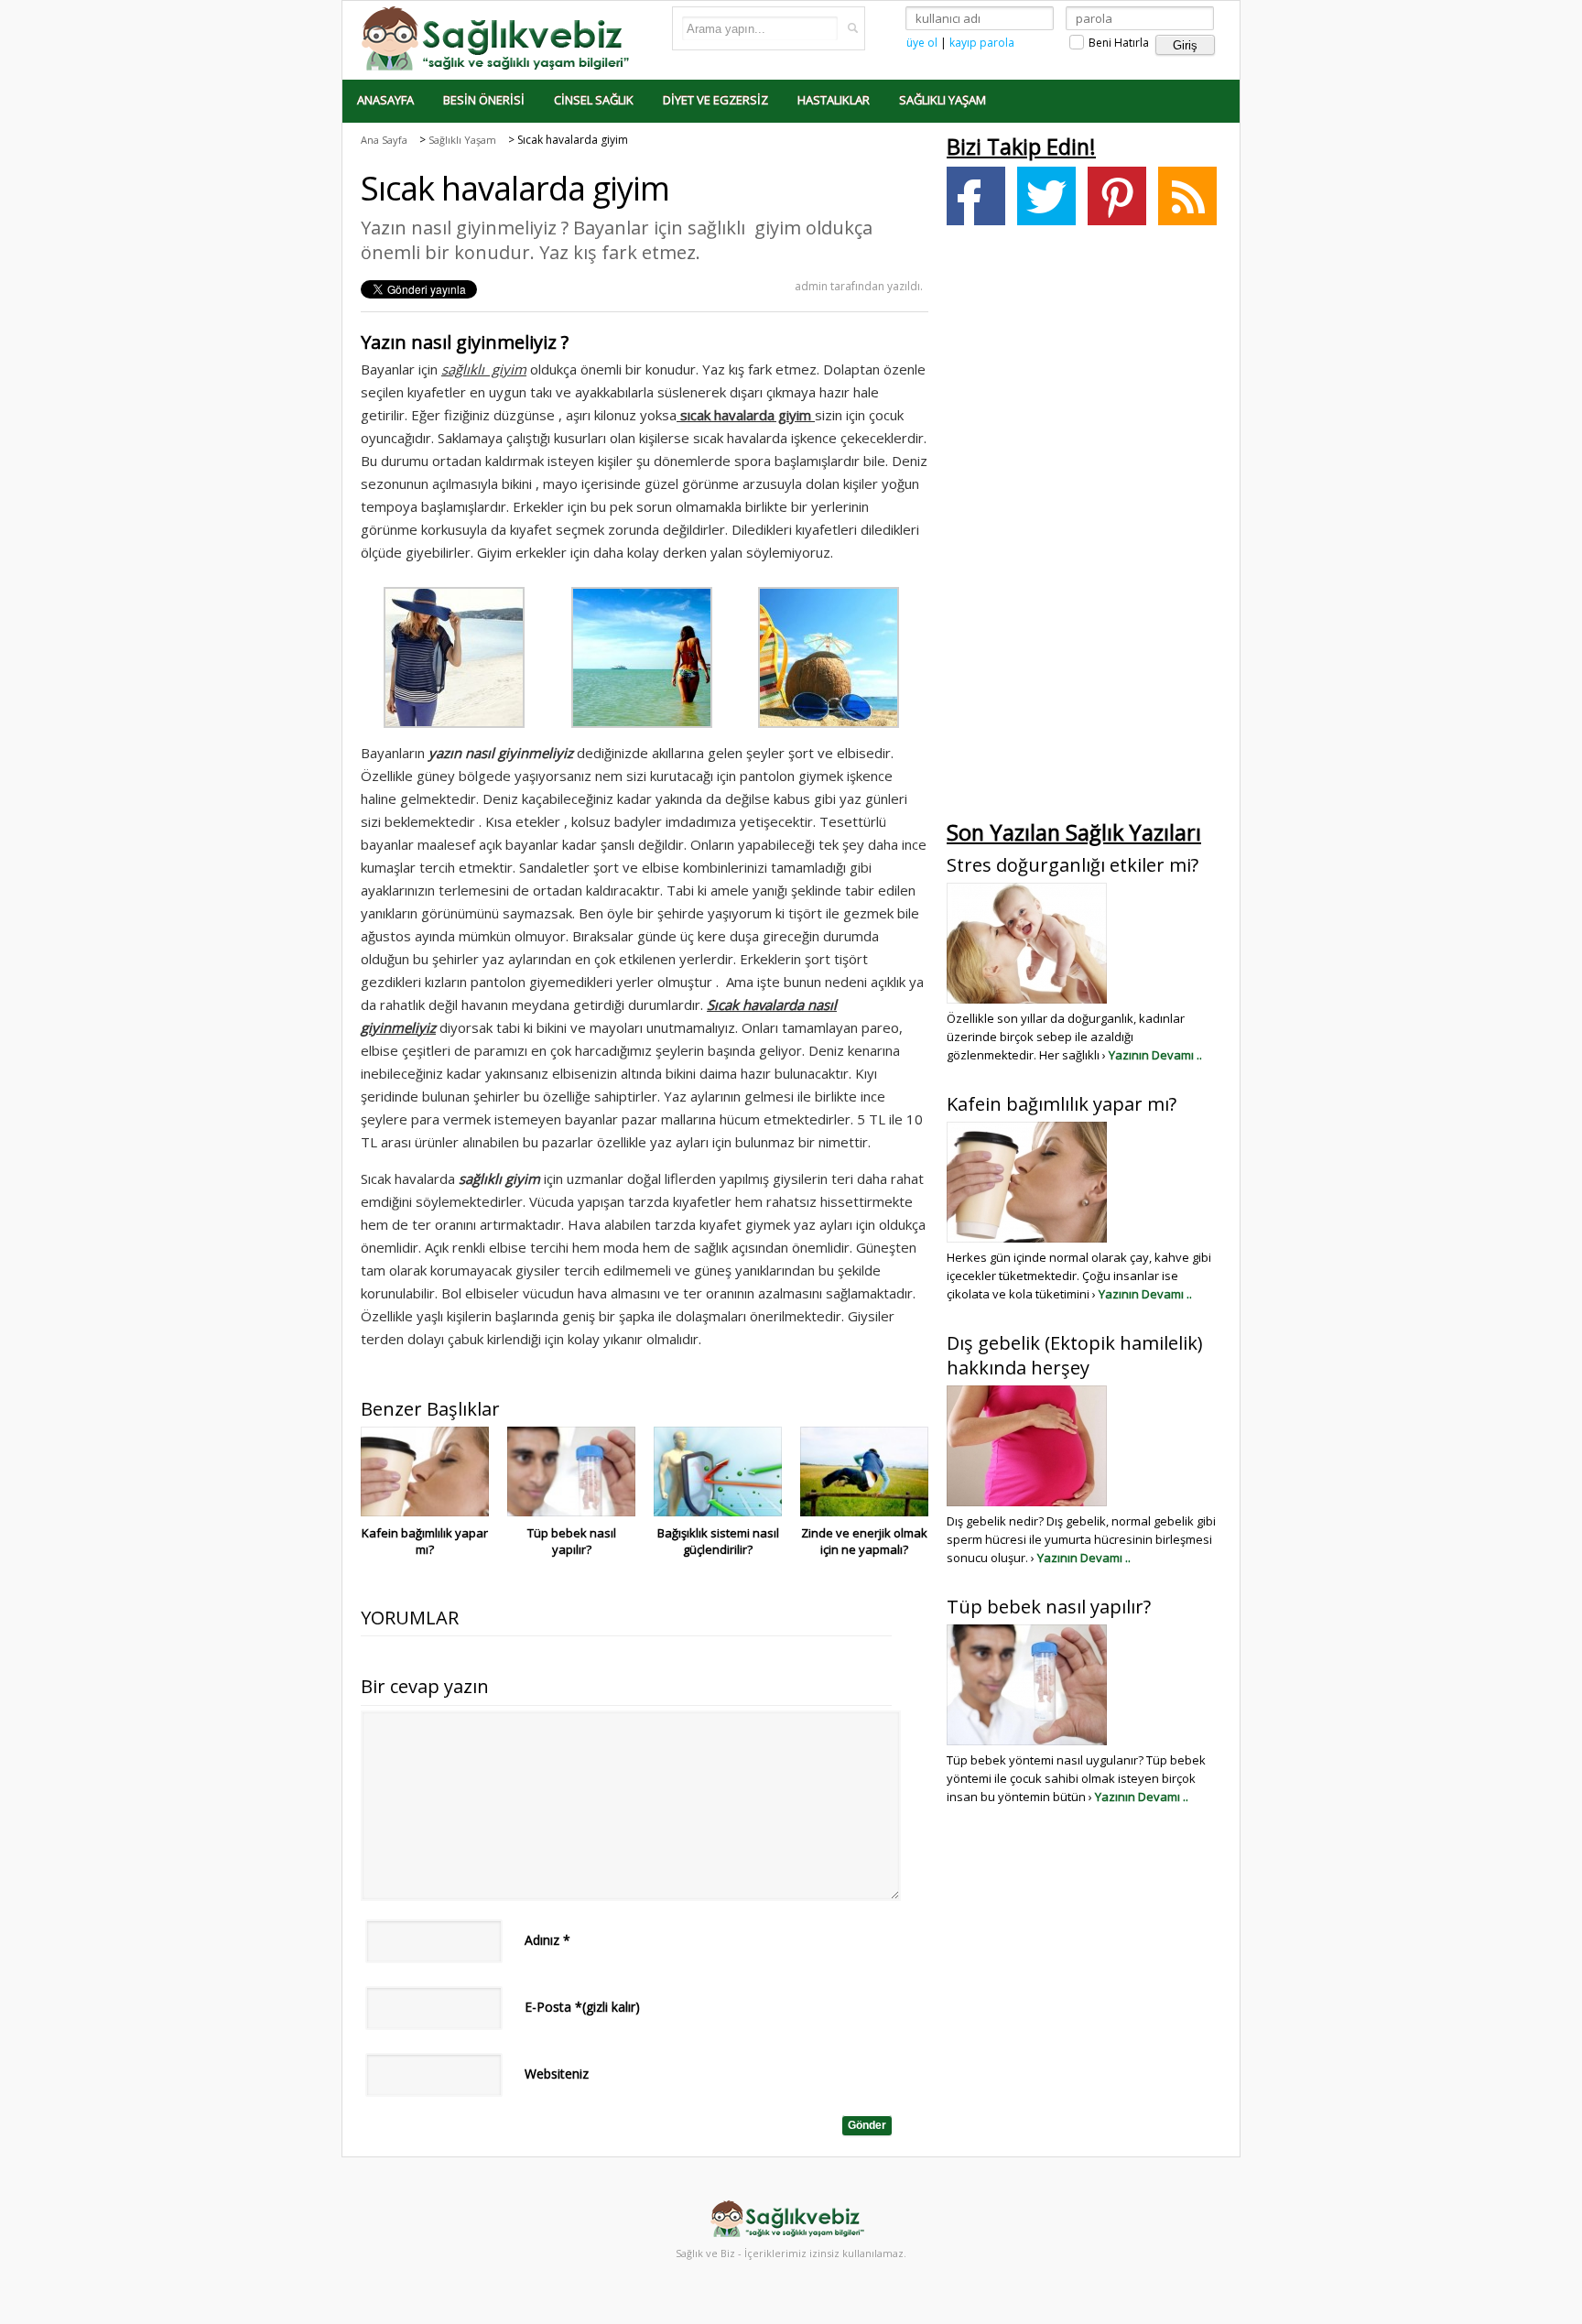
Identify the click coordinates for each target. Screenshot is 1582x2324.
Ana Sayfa (384, 140)
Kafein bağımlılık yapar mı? (425, 1541)
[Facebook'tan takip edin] (976, 196)
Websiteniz (557, 2074)
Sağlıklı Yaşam (943, 100)
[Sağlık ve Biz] (498, 37)
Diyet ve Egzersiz (715, 100)
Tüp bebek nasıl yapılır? (572, 1541)
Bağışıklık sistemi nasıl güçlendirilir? (718, 1541)
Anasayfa (385, 100)
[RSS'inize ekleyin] (1187, 196)
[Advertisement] (1084, 527)
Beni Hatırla (1117, 43)
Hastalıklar (834, 100)
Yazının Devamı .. (1155, 1055)
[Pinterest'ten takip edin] (1117, 196)
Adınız (547, 1940)
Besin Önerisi (484, 100)
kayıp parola (982, 43)
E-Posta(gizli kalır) (582, 2007)
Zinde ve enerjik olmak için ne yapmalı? (864, 1541)
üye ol (922, 43)
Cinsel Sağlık (594, 100)
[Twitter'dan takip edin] (1046, 196)
